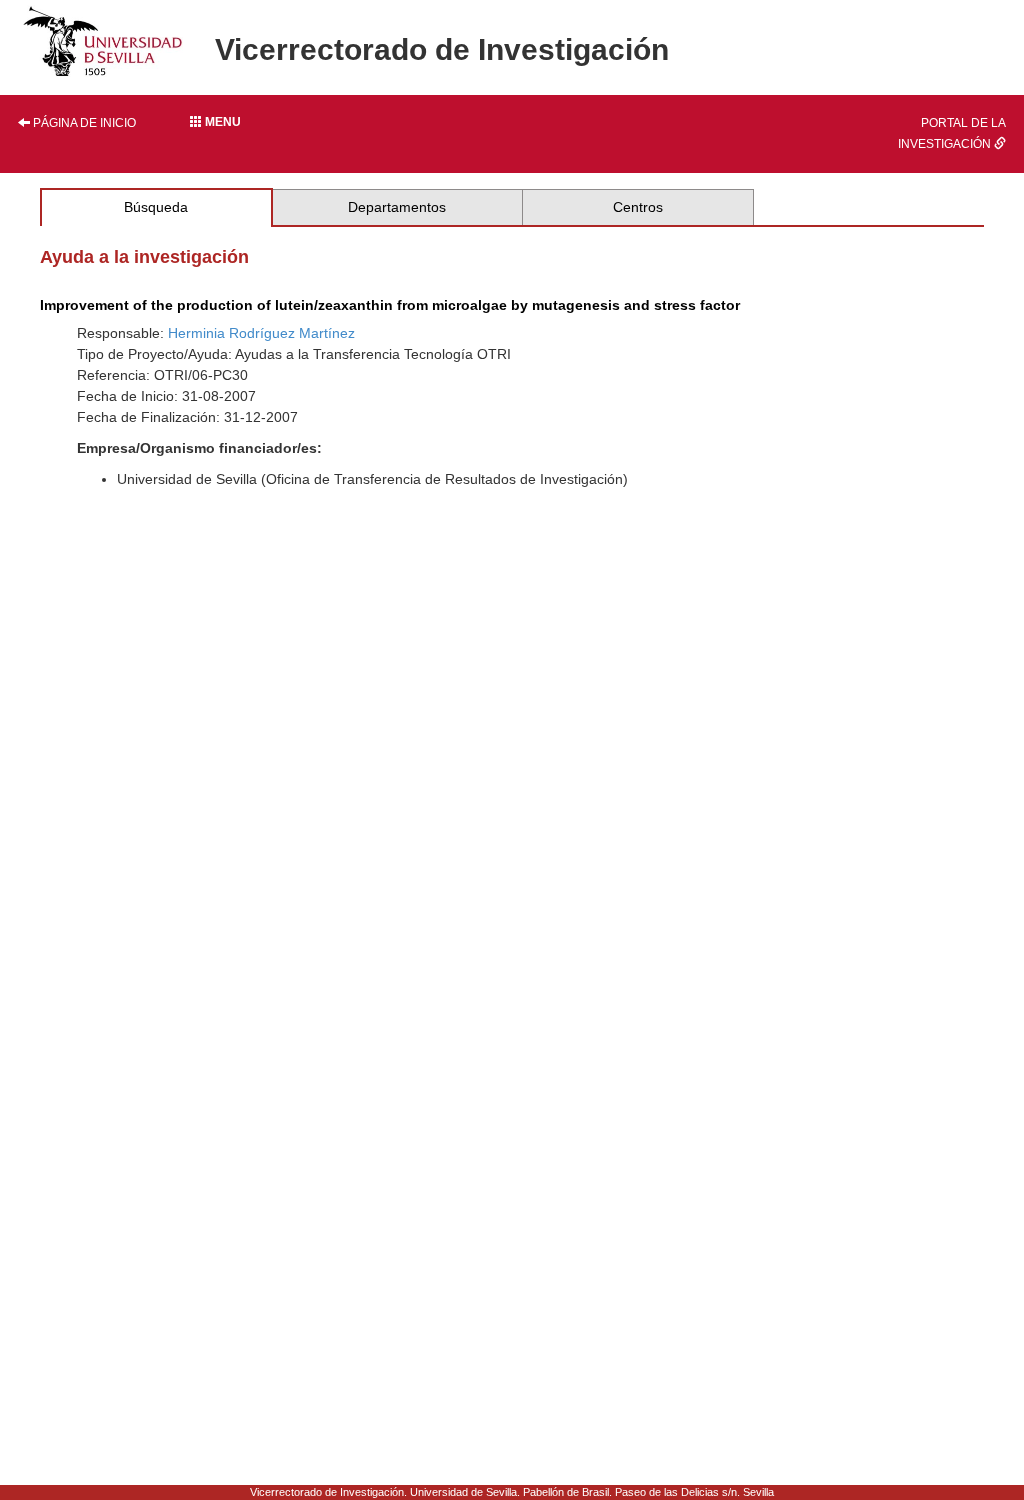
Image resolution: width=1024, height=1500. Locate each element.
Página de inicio (83, 123)
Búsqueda (156, 207)
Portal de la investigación (952, 133)
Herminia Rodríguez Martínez (261, 333)
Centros (638, 207)
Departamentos (397, 207)
